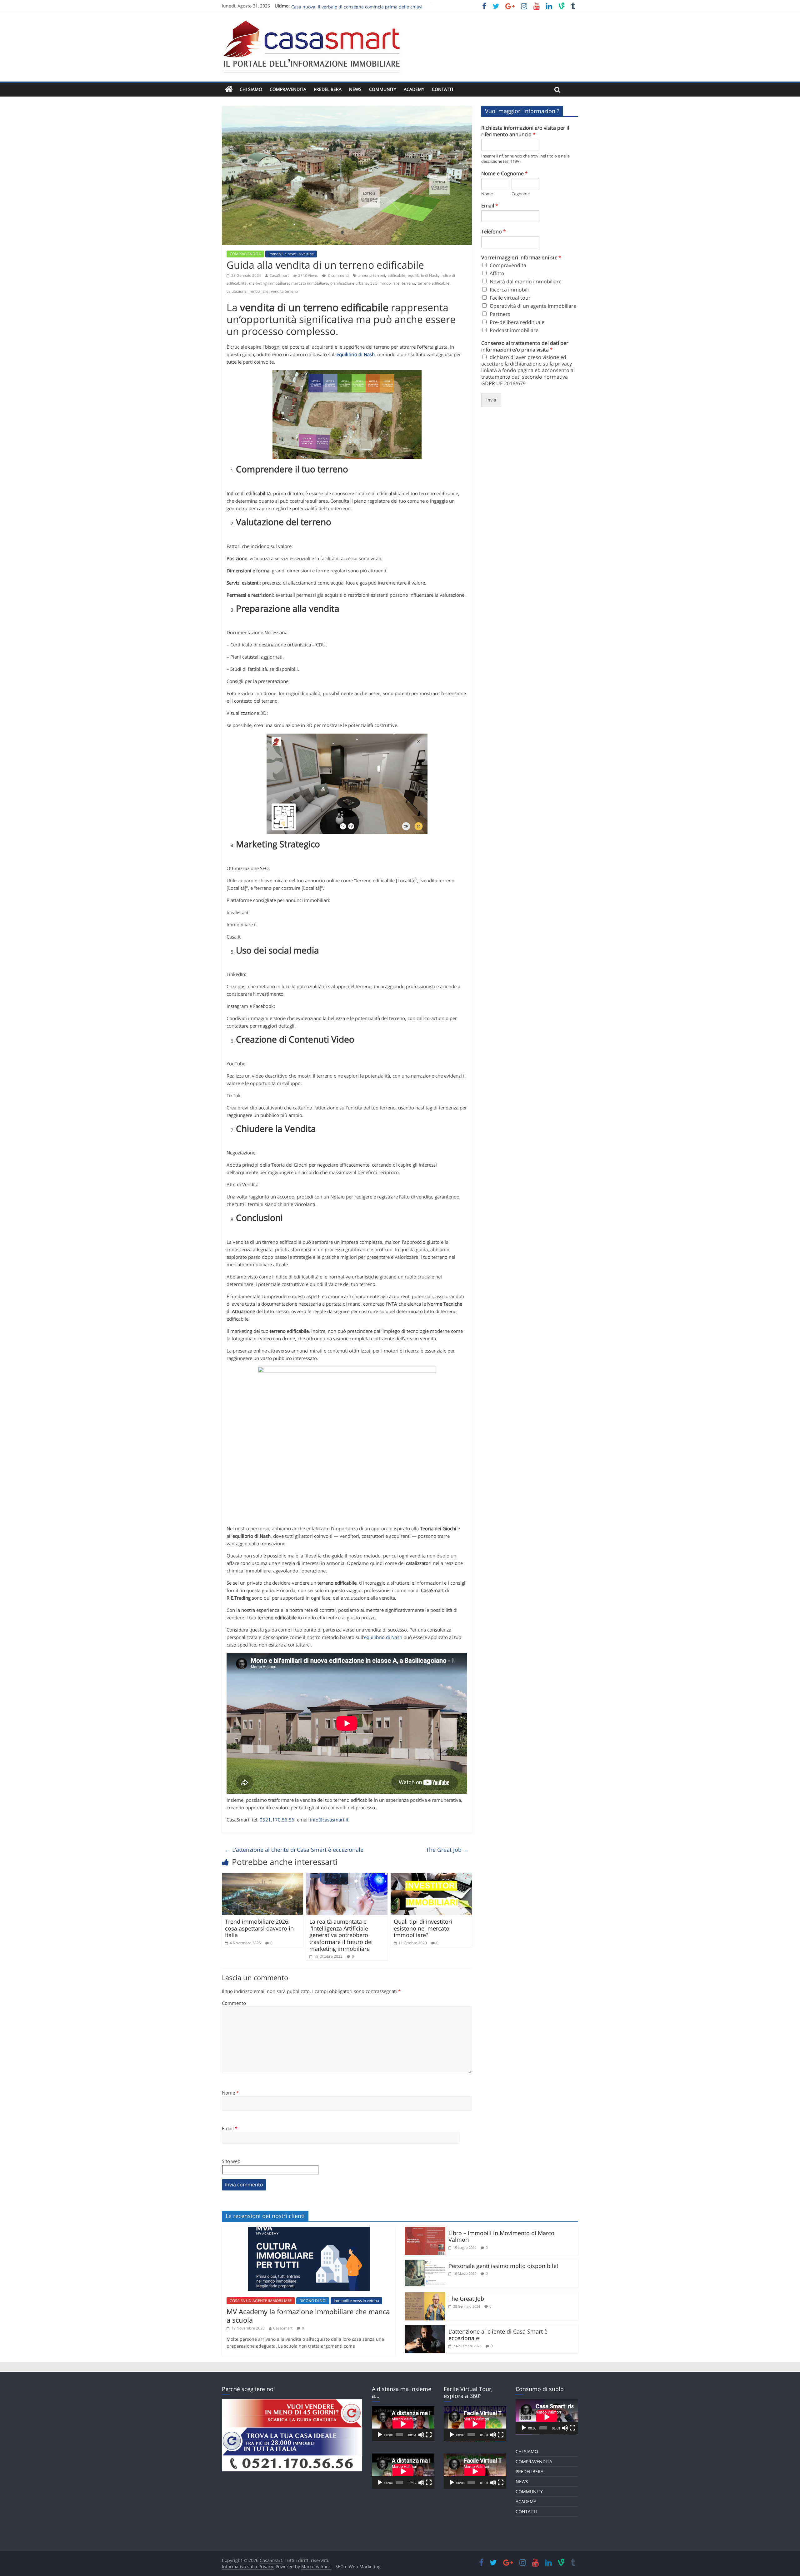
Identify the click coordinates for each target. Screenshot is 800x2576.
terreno (408, 283)
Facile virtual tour (510, 298)
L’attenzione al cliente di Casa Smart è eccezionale (294, 1850)
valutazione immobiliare (247, 291)
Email (230, 2128)
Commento (234, 2003)
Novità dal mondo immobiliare (526, 282)
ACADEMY (414, 89)
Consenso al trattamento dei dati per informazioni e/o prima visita (525, 346)
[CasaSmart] (229, 90)
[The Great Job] (425, 2296)
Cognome (521, 194)
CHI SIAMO (251, 89)
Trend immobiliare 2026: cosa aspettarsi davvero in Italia (259, 1928)
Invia (491, 400)
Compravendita (508, 265)
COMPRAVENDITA (288, 89)
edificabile (396, 275)
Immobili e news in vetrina (291, 254)
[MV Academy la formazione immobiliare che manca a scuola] (309, 2230)
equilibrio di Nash (423, 275)
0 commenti (338, 275)
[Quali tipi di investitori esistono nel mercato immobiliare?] (431, 1876)
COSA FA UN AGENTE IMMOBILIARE (261, 2301)
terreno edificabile (433, 283)
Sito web (231, 2161)
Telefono (494, 232)
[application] (403, 2424)
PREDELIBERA (328, 89)
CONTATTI (442, 89)
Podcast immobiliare (514, 330)
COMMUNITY (383, 89)
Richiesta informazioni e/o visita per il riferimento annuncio (525, 131)
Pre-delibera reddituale (517, 322)
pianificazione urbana (349, 283)
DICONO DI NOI (313, 2301)
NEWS (355, 89)
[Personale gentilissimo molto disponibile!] (425, 2263)
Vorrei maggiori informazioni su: (521, 258)
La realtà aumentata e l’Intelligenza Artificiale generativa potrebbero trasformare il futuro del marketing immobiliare (341, 1935)
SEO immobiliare (385, 283)
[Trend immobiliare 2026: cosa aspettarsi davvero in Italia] (262, 1876)
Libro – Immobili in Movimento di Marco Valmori (501, 2236)
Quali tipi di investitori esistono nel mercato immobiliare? (423, 1928)
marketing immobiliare (269, 283)
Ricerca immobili (509, 290)
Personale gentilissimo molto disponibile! (503, 2266)
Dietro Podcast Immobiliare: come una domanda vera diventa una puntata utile (374, 6)
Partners (500, 314)
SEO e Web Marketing (358, 2566)
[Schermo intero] (429, 2435)
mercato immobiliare (310, 283)
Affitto (497, 273)
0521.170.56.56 (277, 1820)
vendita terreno (284, 291)
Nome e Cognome (505, 174)
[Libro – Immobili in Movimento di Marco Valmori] (425, 2230)
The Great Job (447, 1850)
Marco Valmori (316, 2566)
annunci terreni (372, 275)
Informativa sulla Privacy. (248, 2566)
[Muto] (421, 2435)
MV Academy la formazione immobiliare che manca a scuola (308, 2315)
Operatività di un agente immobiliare (533, 306)
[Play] (380, 2435)
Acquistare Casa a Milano (542, 2532)
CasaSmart (279, 275)
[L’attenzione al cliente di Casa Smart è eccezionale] (425, 2329)
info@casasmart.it (329, 1820)
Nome (230, 2093)
